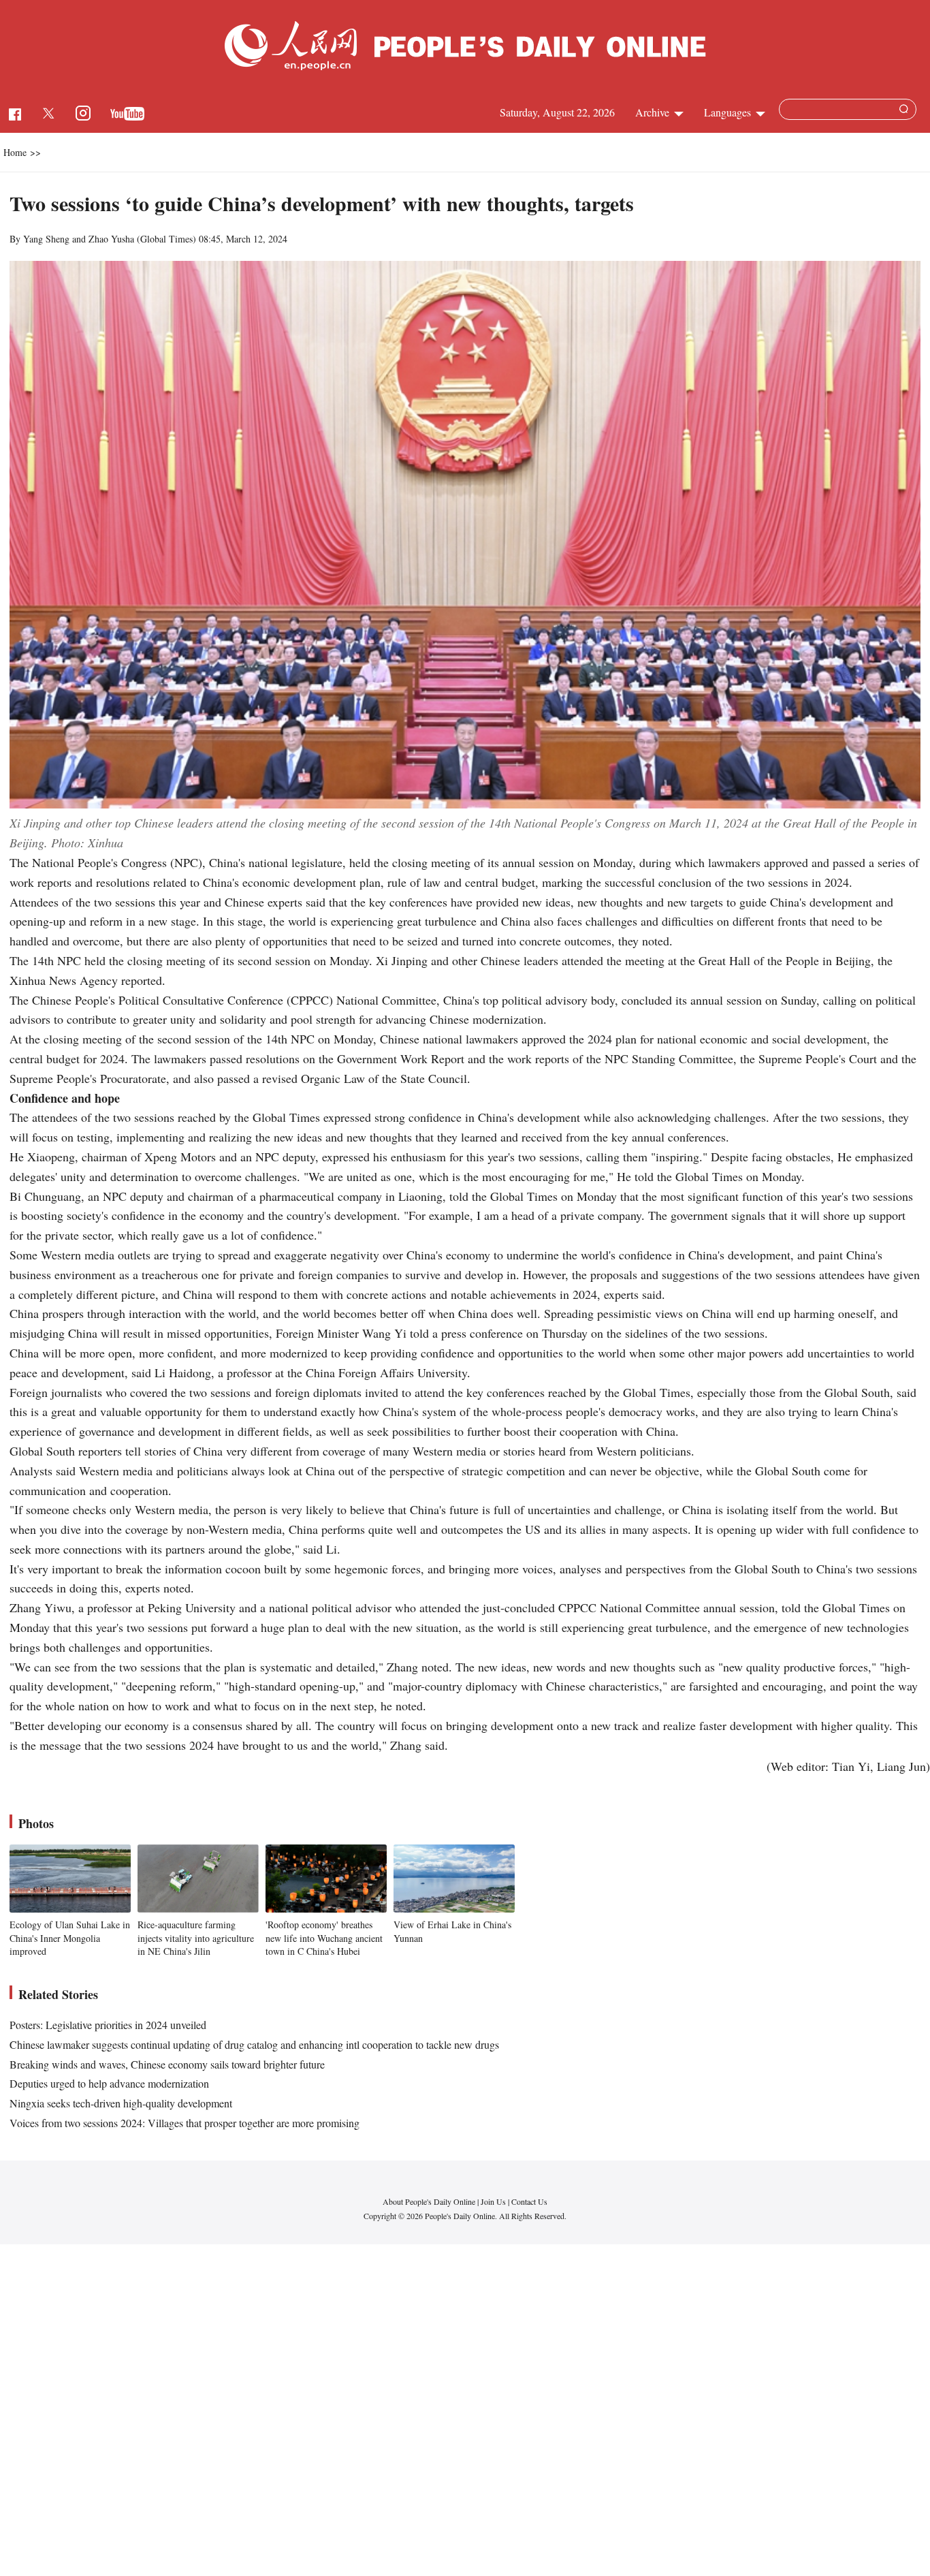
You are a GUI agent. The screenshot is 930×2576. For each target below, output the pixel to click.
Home (15, 152)
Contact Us (529, 2201)
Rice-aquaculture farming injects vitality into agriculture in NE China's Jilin (196, 1938)
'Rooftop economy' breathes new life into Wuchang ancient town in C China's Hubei (324, 1938)
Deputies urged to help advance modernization (109, 2083)
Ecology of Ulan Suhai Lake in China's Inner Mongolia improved (70, 1938)
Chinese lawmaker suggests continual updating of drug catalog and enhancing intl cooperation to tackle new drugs (254, 2044)
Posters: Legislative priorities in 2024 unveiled (108, 2025)
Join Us (494, 2201)
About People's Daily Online (429, 2201)
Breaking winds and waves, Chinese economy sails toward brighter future (167, 2064)
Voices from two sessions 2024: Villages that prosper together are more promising (185, 2123)
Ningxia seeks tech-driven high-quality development (121, 2103)
